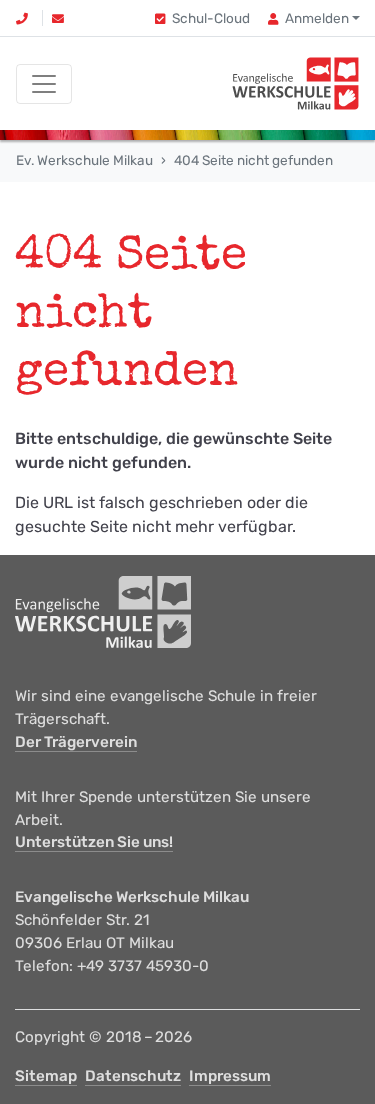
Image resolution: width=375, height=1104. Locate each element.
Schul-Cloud (211, 18)
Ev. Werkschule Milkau (84, 160)
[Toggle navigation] (44, 84)
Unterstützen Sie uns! (94, 842)
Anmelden (317, 18)
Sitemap (46, 1076)
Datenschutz (133, 1076)
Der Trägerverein (76, 742)
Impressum (230, 1076)
